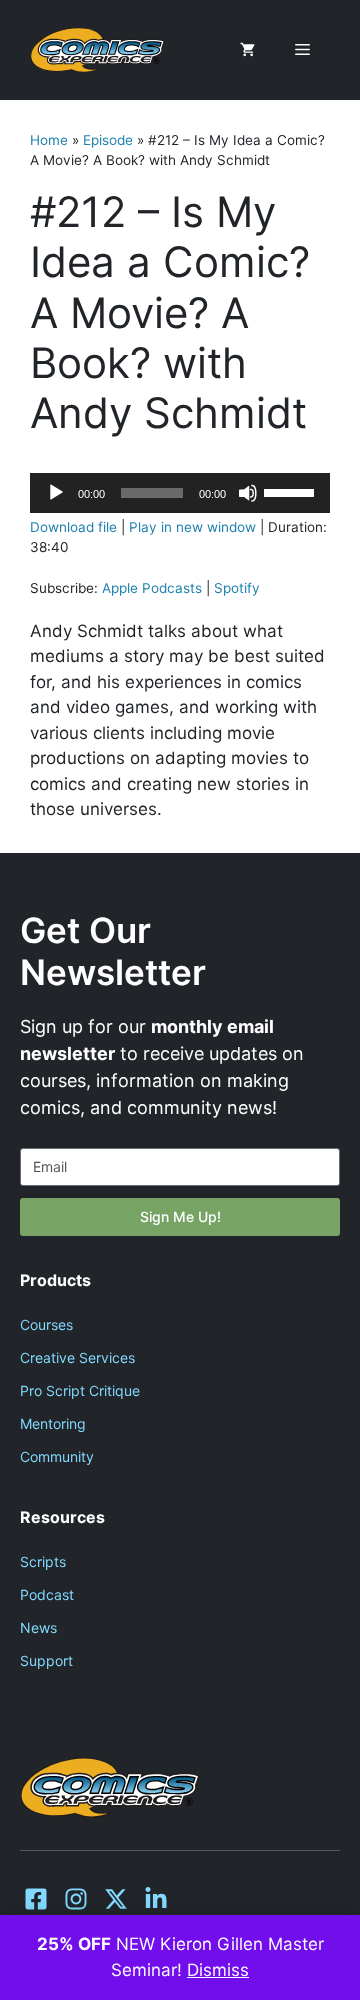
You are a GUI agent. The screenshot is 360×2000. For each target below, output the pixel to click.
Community (57, 1456)
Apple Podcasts (152, 588)
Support (46, 1660)
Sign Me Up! (180, 1216)
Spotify (237, 588)
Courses (46, 1324)
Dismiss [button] (218, 1970)
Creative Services (77, 1357)
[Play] (56, 493)
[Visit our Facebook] (36, 1899)
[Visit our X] (116, 1899)
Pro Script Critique (80, 1390)
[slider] (292, 491)
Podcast (47, 1594)
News (38, 1627)
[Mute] (248, 493)
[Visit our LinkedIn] (156, 1899)
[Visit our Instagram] (76, 1899)
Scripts (43, 1561)
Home (49, 140)
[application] (180, 493)
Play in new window (192, 527)
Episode (108, 140)
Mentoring (53, 1423)
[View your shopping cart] (247, 50)
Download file (73, 527)
